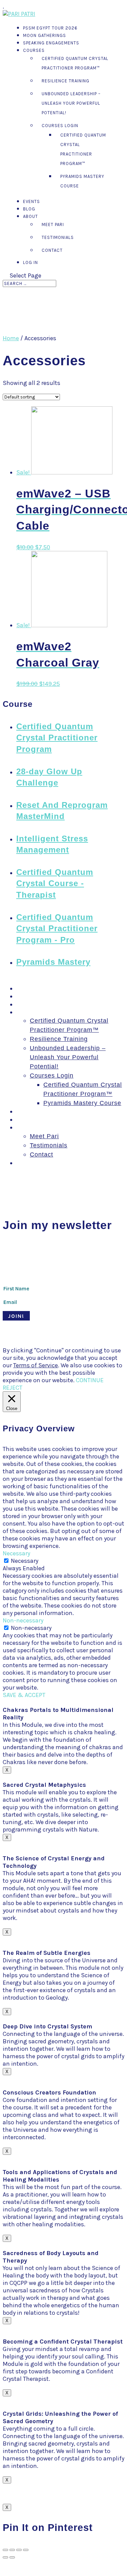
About (30, 216)
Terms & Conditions (25, 1344)
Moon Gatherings (45, 35)
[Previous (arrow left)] (5, 2557)
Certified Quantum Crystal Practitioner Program (57, 738)
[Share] (12, 2550)
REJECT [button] (13, 1388)
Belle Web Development (83, 1338)
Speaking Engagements (51, 43)
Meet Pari (53, 224)
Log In (30, 262)
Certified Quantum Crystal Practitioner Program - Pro (57, 928)
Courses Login (60, 126)
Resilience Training (66, 81)
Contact (52, 250)
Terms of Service (36, 1365)
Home (11, 338)
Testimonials (58, 237)
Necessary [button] (16, 1553)
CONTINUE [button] (90, 1380)
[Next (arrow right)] (12, 2557)
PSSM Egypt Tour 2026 (50, 28)
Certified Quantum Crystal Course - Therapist (55, 883)
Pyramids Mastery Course (82, 1103)
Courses (34, 50)
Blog (29, 209)
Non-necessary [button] (23, 1620)
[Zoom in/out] (26, 2550)
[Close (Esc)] (5, 2550)
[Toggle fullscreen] (19, 2550)
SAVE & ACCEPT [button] (24, 1695)
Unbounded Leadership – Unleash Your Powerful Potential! (71, 103)
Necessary (25, 1561)
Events (31, 201)
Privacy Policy (69, 1344)
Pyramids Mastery (53, 962)
